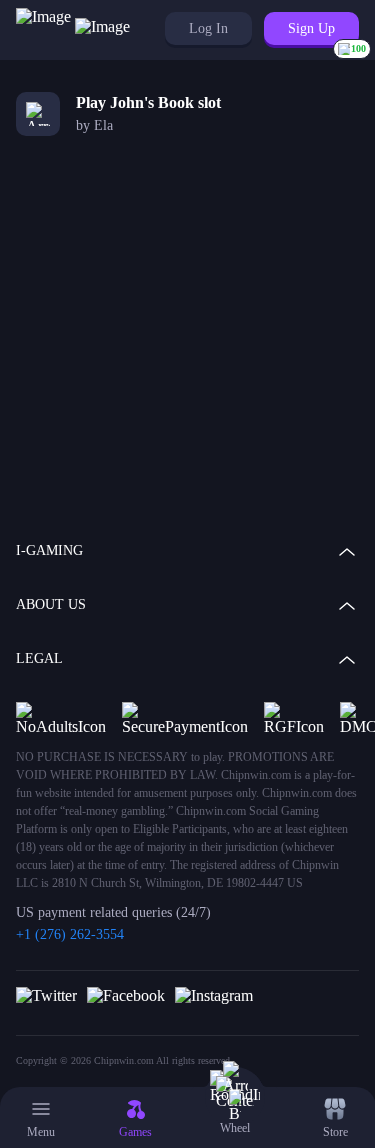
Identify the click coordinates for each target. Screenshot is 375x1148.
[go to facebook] (126, 995)
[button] (208, 28)
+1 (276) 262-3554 (70, 934)
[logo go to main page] (73, 30)
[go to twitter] (46, 995)
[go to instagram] (214, 995)
